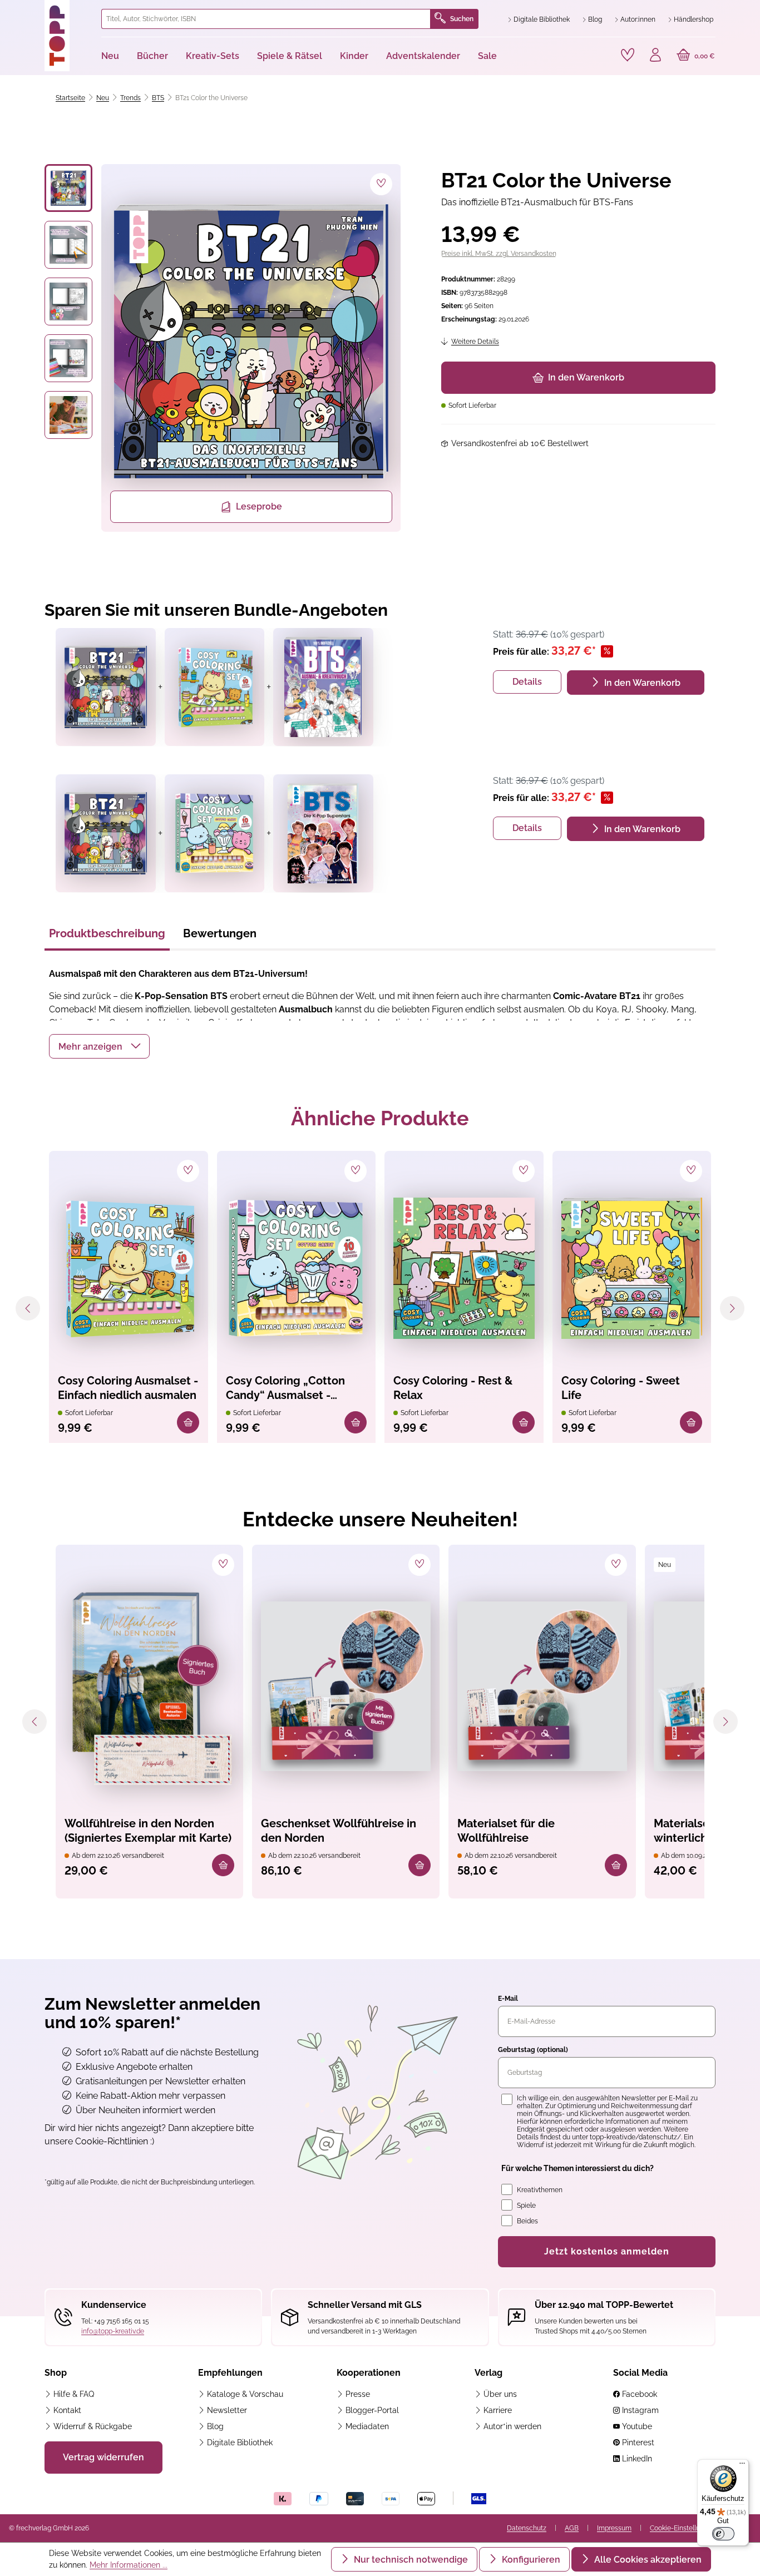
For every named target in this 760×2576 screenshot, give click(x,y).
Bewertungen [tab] (220, 933)
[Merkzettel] (628, 55)
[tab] (107, 937)
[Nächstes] (732, 1308)
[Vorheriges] (28, 1308)
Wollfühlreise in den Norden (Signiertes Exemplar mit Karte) (148, 1831)
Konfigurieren (530, 2560)
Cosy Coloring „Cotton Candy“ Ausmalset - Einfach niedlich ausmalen (295, 1389)
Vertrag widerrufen (103, 2457)
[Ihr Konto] (655, 56)
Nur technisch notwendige (410, 2560)
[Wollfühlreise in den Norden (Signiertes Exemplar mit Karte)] (149, 1687)
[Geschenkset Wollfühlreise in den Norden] (346, 1687)
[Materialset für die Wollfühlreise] (542, 1687)
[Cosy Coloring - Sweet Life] (632, 1268)
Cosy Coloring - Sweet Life (621, 1388)
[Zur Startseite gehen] (68, 36)
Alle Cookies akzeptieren (647, 2560)
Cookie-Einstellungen (683, 2528)
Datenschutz (527, 2528)
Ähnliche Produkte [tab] (380, 1118)
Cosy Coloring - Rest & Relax (453, 1388)
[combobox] (266, 19)
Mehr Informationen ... (129, 2565)
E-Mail (508, 1999)
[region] (223, 348)
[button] (99, 1046)
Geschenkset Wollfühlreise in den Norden (339, 1831)
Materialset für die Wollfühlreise (506, 1831)
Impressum (614, 2528)
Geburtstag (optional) (533, 2050)
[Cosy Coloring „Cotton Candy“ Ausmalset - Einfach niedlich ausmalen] (297, 1268)
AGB (572, 2528)
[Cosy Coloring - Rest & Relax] (464, 1268)
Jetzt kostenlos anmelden (607, 2251)
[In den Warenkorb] (188, 1422)
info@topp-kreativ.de (113, 2331)
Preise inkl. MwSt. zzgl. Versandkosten (499, 254)
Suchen (462, 19)
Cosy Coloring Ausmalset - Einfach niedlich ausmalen (128, 1388)
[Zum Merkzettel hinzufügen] (381, 184)
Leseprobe (259, 506)
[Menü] (742, 2466)
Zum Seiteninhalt (46, 11)
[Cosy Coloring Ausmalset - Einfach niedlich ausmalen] (129, 1268)
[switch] (723, 2534)
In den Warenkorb (586, 377)
